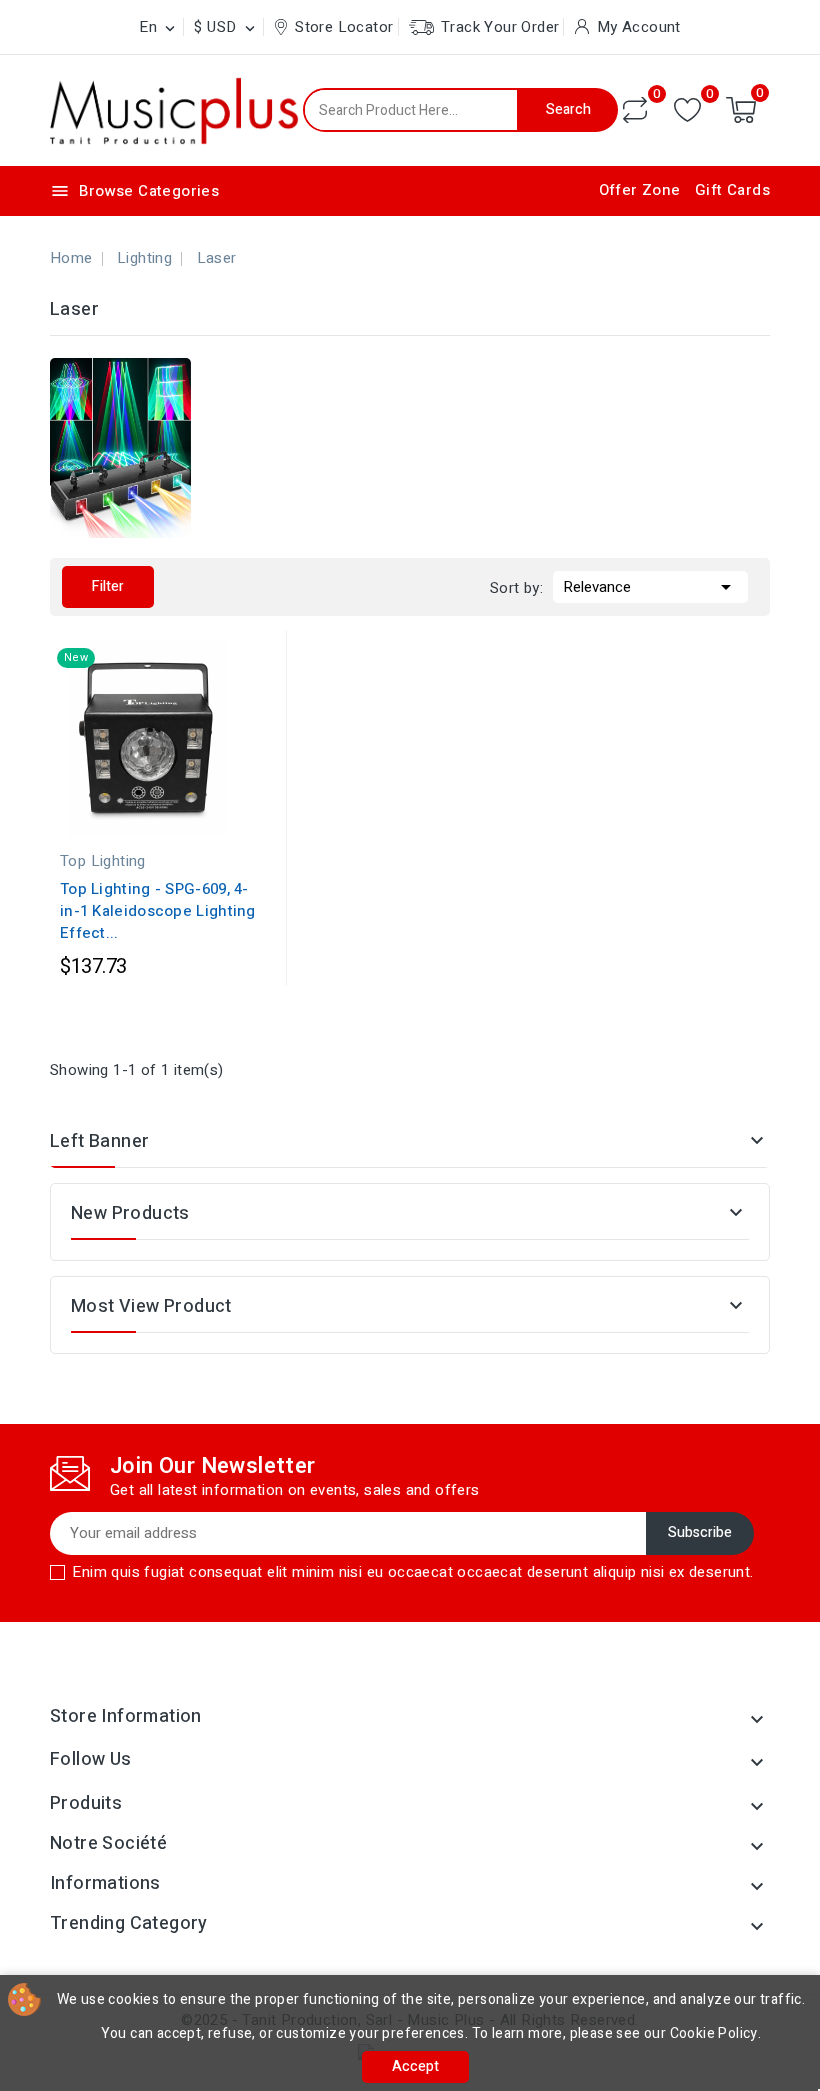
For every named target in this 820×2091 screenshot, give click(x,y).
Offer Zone (640, 190)
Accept (415, 2066)
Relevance (650, 587)
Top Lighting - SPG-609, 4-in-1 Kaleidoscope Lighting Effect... (158, 911)
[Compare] (635, 110)
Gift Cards (732, 190)
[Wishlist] (687, 110)
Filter (108, 586)
